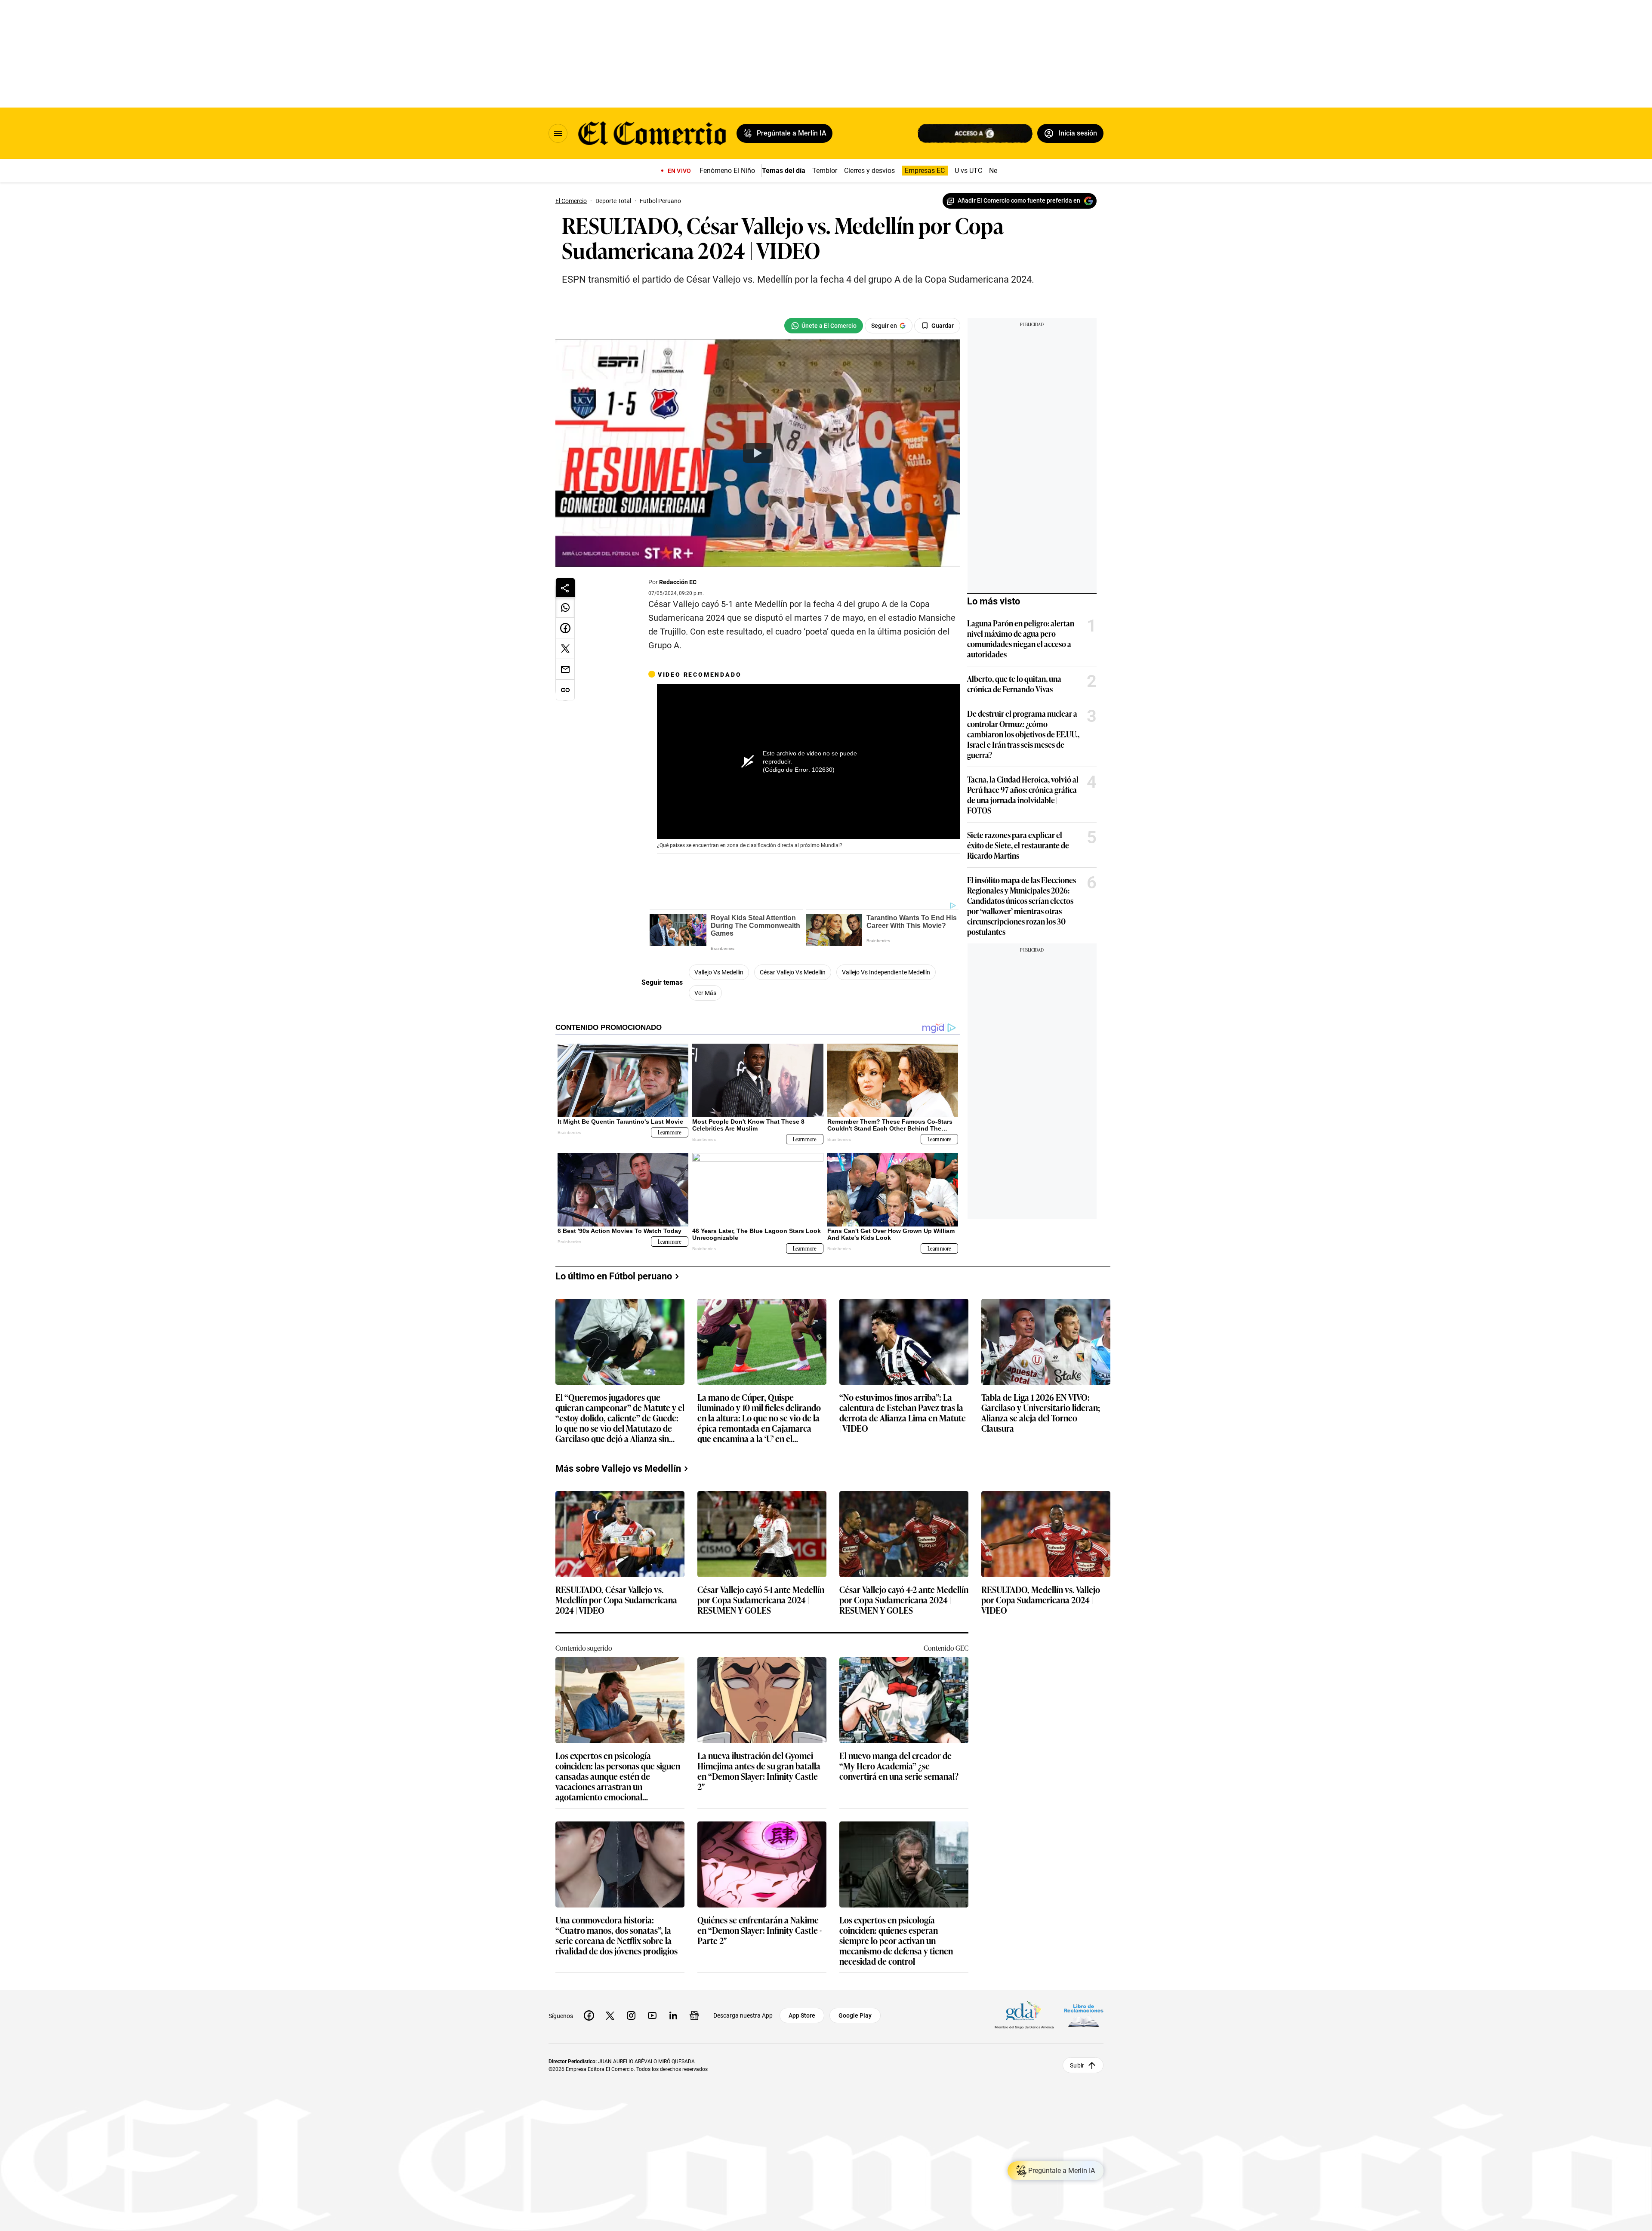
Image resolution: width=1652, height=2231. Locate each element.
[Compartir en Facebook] (565, 628)
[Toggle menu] (558, 133)
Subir (1077, 2065)
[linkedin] (673, 2015)
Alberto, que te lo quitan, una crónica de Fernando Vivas (1014, 684)
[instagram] (631, 2015)
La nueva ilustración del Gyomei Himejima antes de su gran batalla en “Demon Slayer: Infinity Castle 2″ (759, 1771)
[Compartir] (565, 588)
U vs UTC (968, 171)
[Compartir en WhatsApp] (565, 607)
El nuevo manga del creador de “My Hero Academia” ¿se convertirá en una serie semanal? (899, 1766)
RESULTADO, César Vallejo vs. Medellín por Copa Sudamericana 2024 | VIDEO (616, 1600)
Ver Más (705, 993)
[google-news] (694, 2015)
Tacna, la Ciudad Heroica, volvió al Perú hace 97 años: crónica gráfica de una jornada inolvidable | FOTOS (1023, 795)
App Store (802, 2015)
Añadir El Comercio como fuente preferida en (1019, 200)
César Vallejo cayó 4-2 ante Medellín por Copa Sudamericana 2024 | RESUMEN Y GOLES (904, 1600)
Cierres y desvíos (869, 171)
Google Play (855, 2015)
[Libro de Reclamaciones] (1084, 2016)
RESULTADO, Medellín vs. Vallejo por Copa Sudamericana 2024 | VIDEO (1041, 1600)
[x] (610, 2015)
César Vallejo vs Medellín (793, 972)
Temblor (825, 171)
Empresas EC (925, 171)
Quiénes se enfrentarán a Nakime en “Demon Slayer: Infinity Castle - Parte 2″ (760, 1931)
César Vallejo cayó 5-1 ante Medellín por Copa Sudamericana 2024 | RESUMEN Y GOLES (761, 1600)
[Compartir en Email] (565, 669)
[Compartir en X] (565, 649)
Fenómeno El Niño (727, 171)
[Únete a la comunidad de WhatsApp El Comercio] (824, 326)
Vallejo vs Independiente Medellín (886, 972)
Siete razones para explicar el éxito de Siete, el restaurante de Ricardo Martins (1018, 845)
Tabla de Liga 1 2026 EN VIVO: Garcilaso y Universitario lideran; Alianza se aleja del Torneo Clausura (1041, 1412)
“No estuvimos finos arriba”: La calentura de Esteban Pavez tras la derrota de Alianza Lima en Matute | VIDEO (903, 1412)
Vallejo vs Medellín (719, 972)
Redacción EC (678, 582)
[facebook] (589, 2015)
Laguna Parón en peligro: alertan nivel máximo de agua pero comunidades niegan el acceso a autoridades (1021, 638)
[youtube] (652, 2015)
